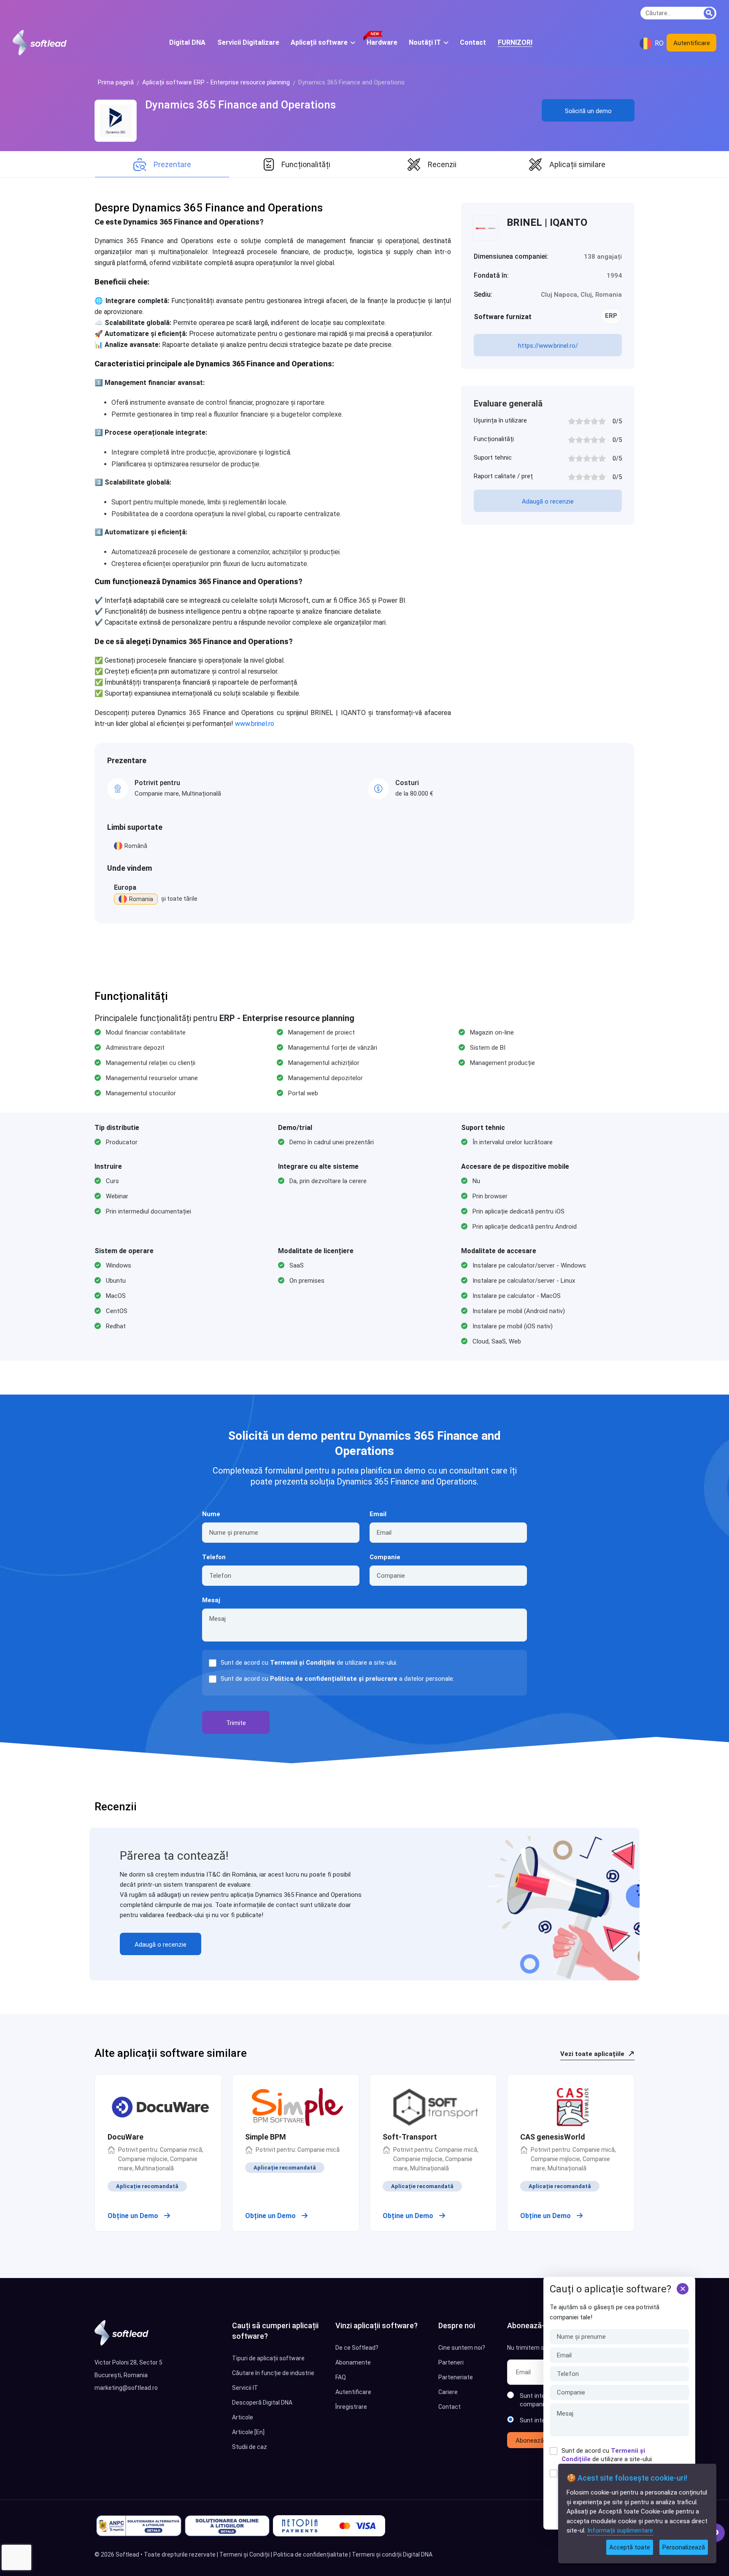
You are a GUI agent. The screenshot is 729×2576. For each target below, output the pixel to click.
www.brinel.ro (255, 724)
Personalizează (684, 2547)
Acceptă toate (630, 2547)
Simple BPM (266, 2137)
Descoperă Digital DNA (262, 2403)
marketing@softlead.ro (126, 2388)
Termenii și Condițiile (302, 1663)
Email (378, 1514)
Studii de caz (250, 2447)
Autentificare (692, 43)
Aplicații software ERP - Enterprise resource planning (216, 82)
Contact (450, 2407)
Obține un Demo (134, 2216)
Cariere (448, 2392)
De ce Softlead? (357, 2348)
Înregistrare (351, 2407)
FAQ (341, 2377)
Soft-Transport (410, 2137)
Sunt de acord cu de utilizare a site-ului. (607, 2455)
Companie (385, 1557)
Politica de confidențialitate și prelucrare (334, 1679)
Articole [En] (248, 2432)
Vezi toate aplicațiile (593, 2054)
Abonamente (353, 2362)
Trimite (236, 1723)
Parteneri (451, 2362)
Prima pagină (116, 82)
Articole (243, 2417)
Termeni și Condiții (244, 2554)
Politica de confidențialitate (311, 2554)
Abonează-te (534, 2441)
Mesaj (211, 1600)
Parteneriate (456, 2377)
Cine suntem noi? (462, 2348)
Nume (211, 1514)
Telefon (214, 1557)
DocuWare (126, 2137)
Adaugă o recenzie (548, 501)
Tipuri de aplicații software (268, 2358)
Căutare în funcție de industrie (273, 2373)
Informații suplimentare (620, 2530)
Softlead (127, 2554)
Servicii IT (245, 2388)
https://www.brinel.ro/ (548, 346)
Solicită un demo (588, 111)
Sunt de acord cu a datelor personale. (337, 1679)
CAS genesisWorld (553, 2137)
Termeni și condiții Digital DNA (392, 2554)
